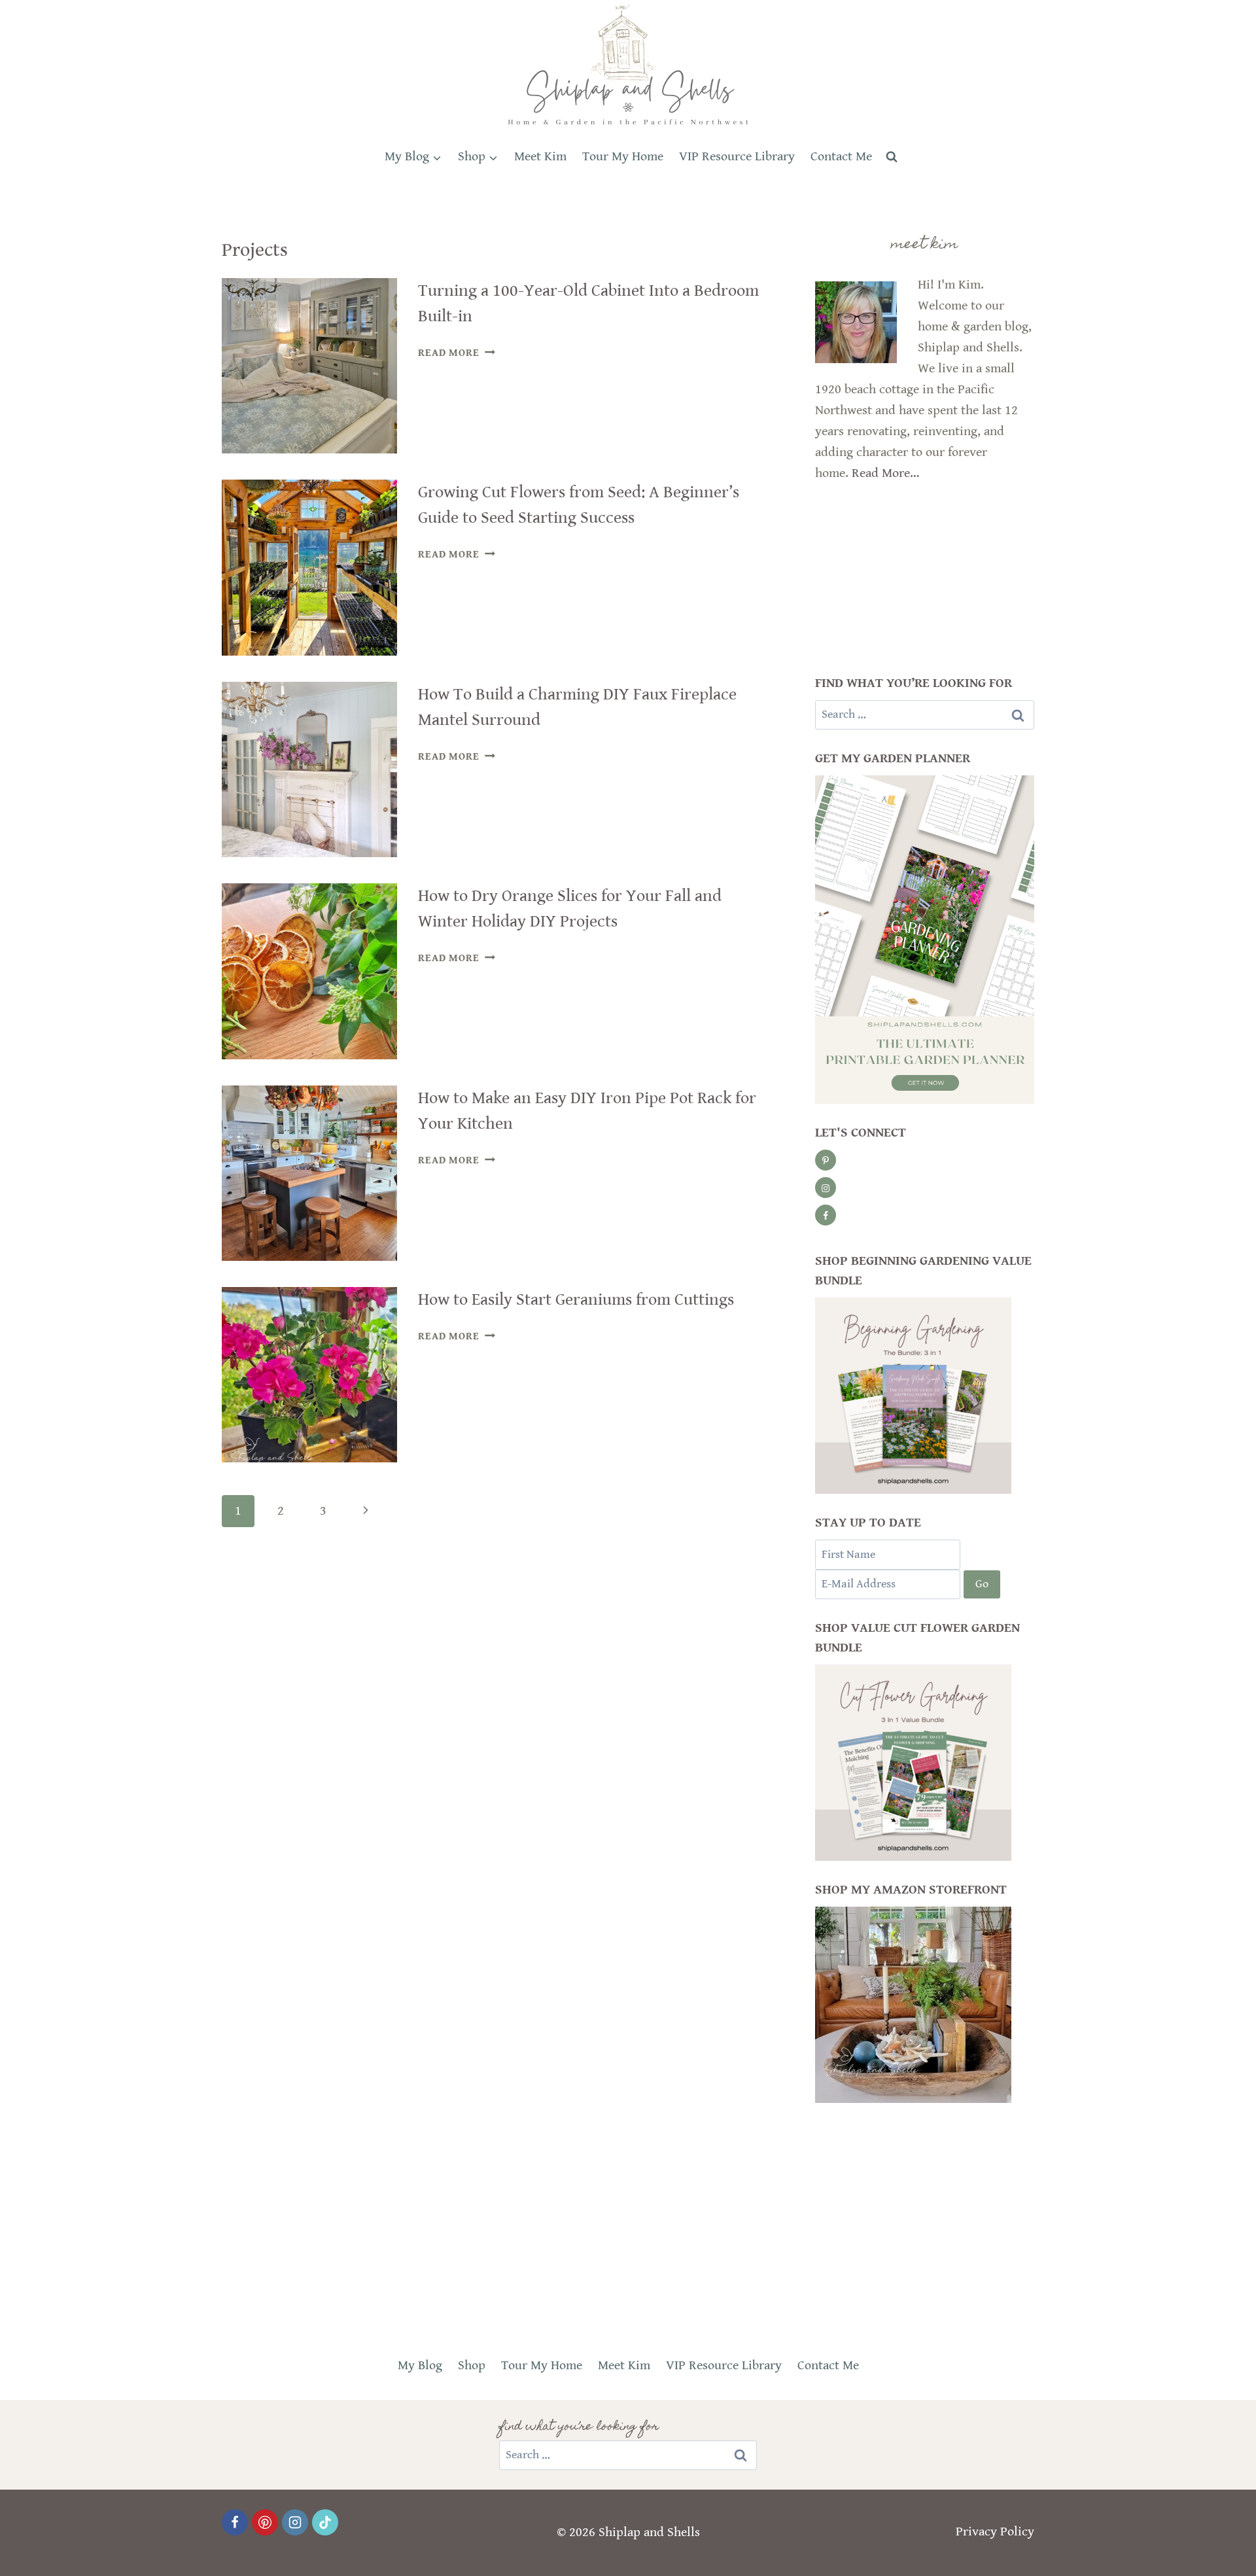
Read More (456, 353)
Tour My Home (623, 157)
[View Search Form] (892, 157)
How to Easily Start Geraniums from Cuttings (576, 1299)
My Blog (420, 2366)
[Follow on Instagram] (826, 1188)
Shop (472, 2366)
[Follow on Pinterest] (826, 1160)
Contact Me (841, 157)
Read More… (885, 473)
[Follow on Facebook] (826, 1215)
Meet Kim (540, 157)
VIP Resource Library (737, 157)
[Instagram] (295, 2522)
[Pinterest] (265, 2522)
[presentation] (309, 366)
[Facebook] (235, 2522)
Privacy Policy (995, 2532)
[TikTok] (325, 2522)
